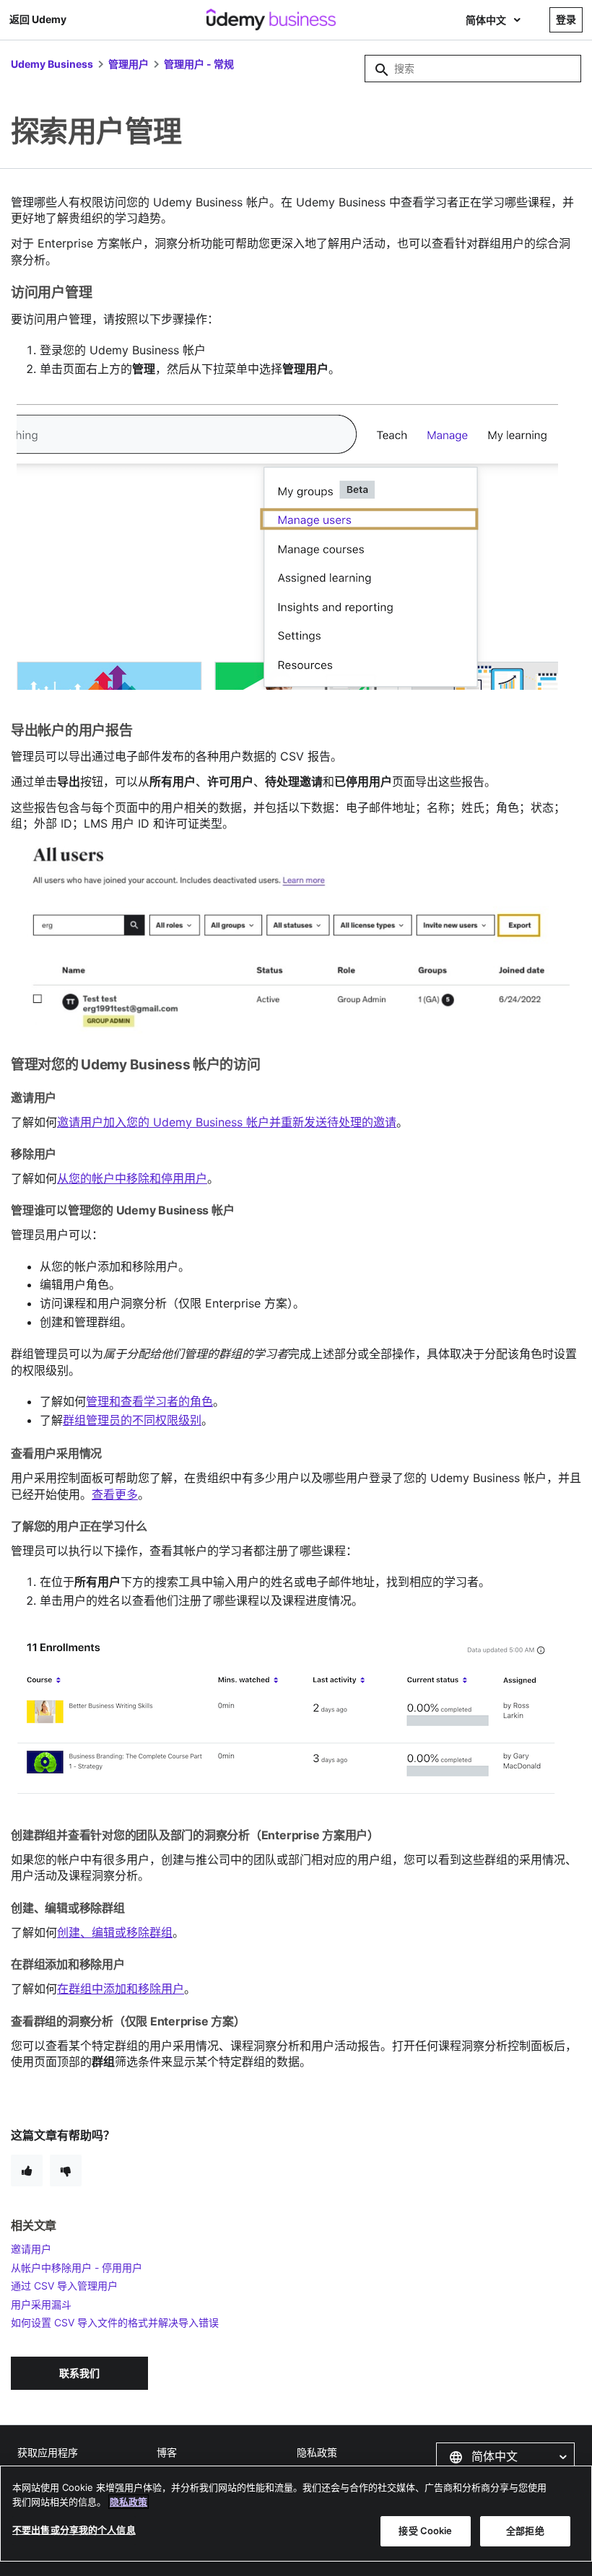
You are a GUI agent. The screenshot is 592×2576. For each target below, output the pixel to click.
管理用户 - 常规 (199, 64)
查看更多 (115, 1494)
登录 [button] (566, 19)
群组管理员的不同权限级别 (132, 1420)
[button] (505, 2457)
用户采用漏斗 (41, 2304)
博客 (167, 2452)
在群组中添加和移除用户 (121, 1989)
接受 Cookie (425, 2531)
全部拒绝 (525, 2531)
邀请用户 (31, 2249)
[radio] (27, 2170)
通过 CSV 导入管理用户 (64, 2286)
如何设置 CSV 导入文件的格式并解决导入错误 (115, 2322)
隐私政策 (317, 2452)
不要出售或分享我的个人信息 (74, 2530)
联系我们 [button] (79, 2373)
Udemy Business (52, 64)
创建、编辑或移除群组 (115, 1932)
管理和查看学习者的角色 (149, 1401)
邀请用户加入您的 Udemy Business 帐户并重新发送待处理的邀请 (227, 1122)
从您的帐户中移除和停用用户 (132, 1178)
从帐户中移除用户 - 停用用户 (77, 2268)
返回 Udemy (38, 19)
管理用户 (129, 64)
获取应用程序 (48, 2452)
